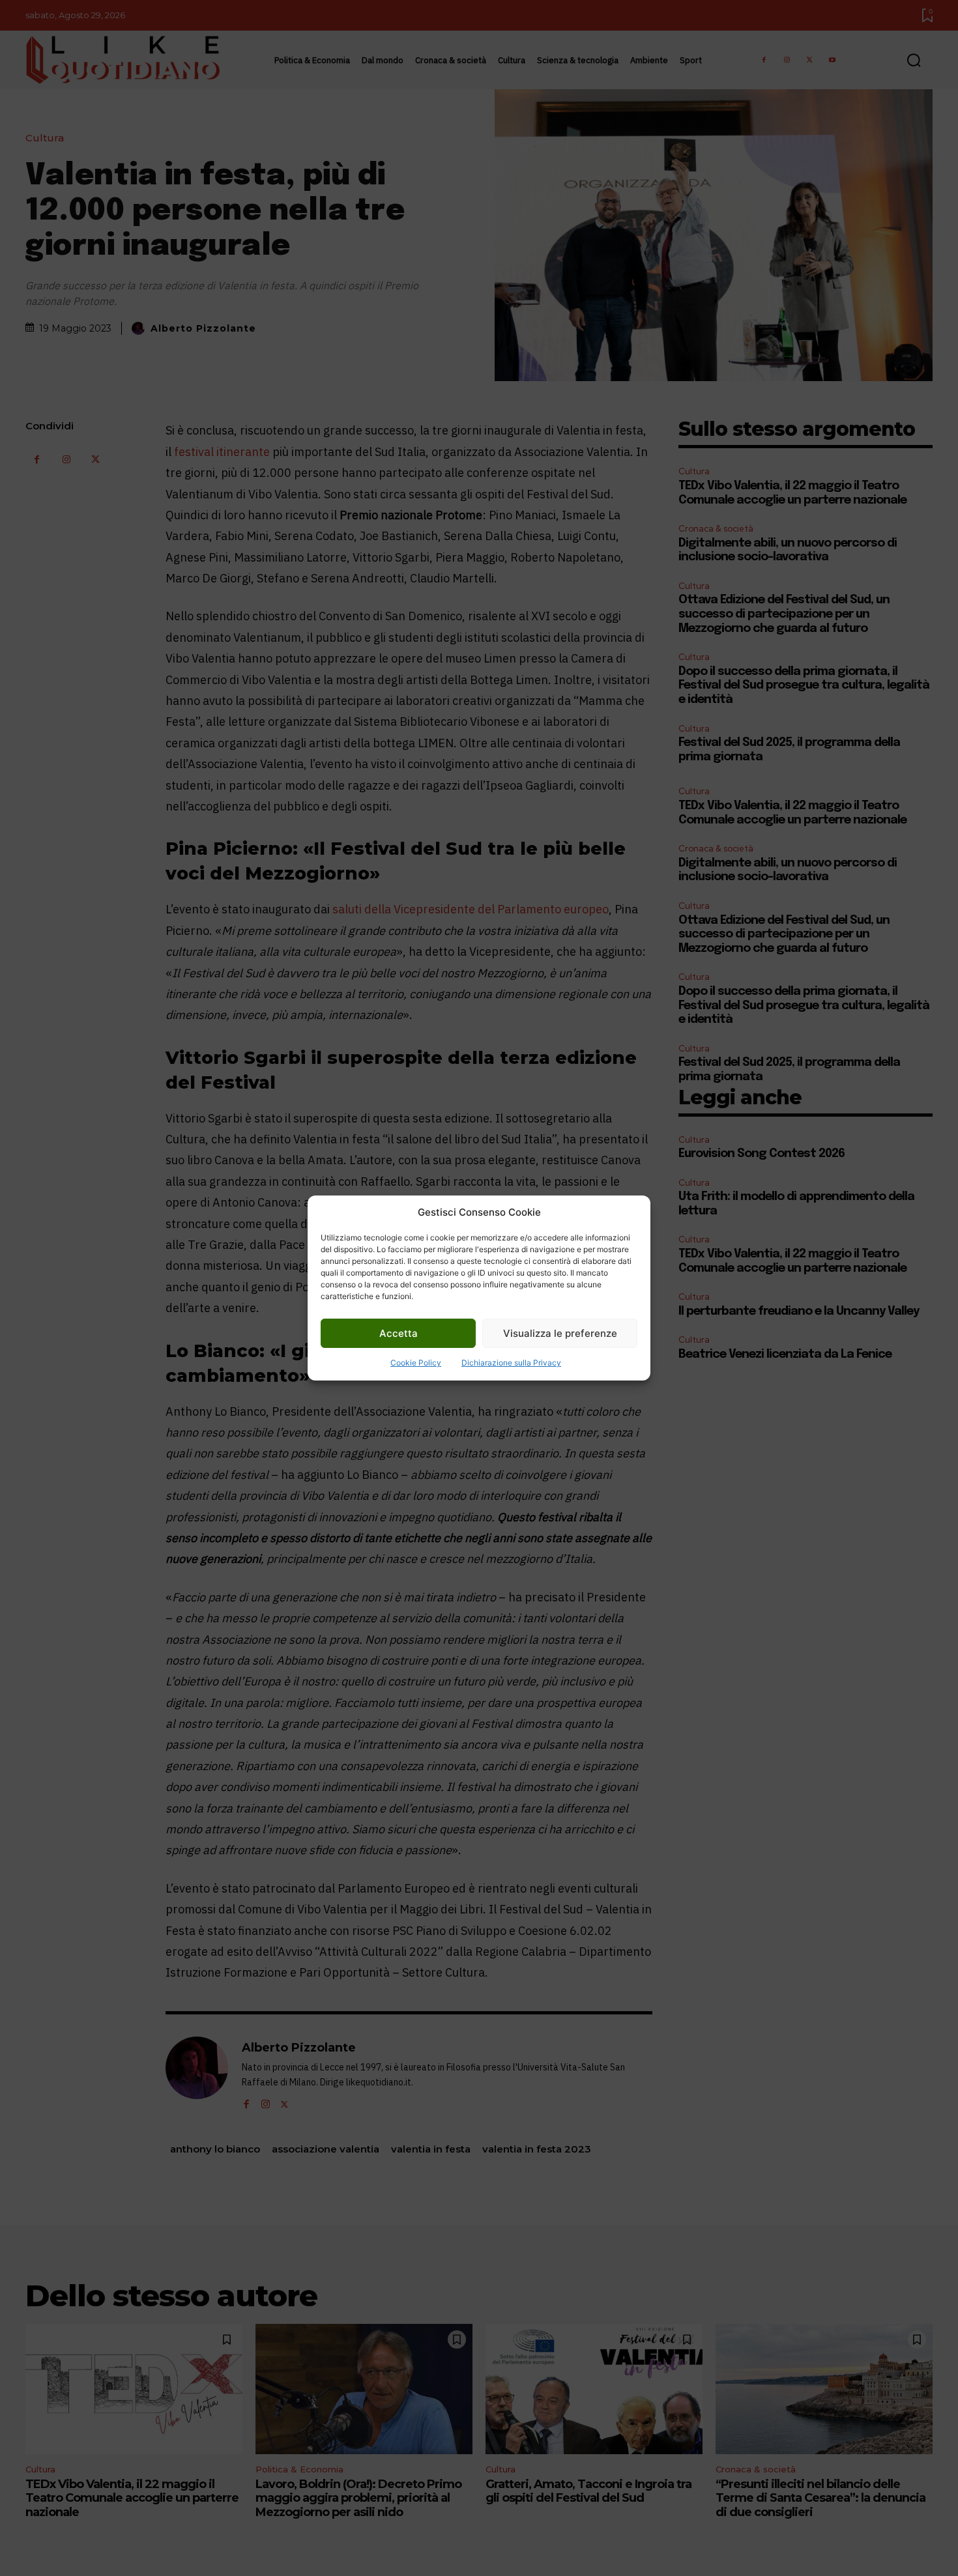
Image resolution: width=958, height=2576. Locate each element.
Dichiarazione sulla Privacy (511, 1363)
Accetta (399, 1333)
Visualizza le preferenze (560, 1333)
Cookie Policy (416, 1363)
